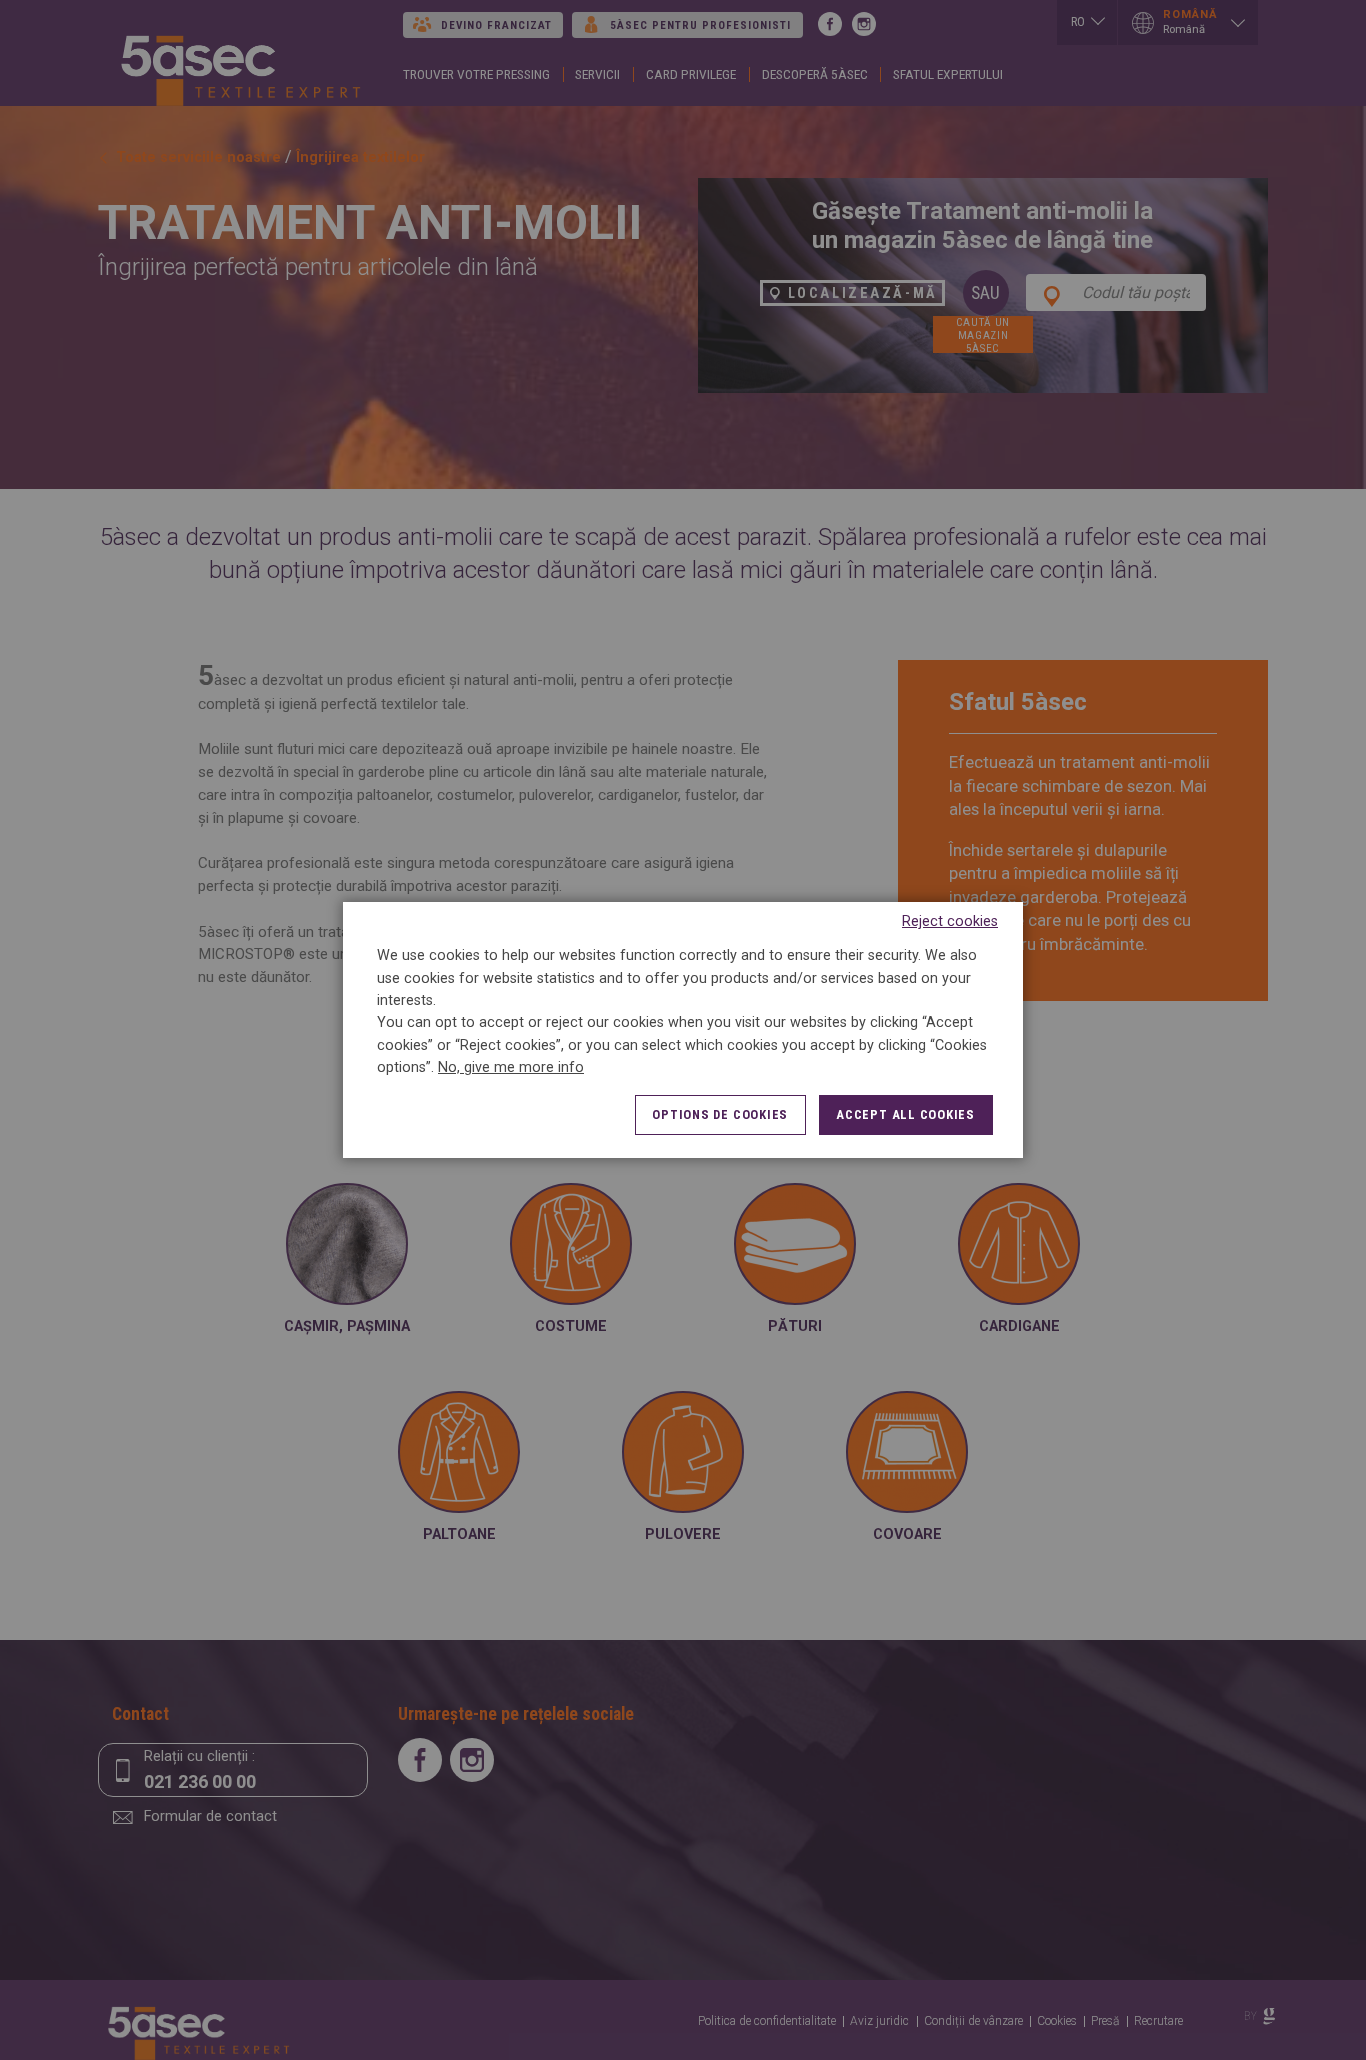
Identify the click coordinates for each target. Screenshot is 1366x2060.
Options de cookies (720, 1114)
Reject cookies (950, 921)
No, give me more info (511, 1067)
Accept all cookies (905, 1114)
